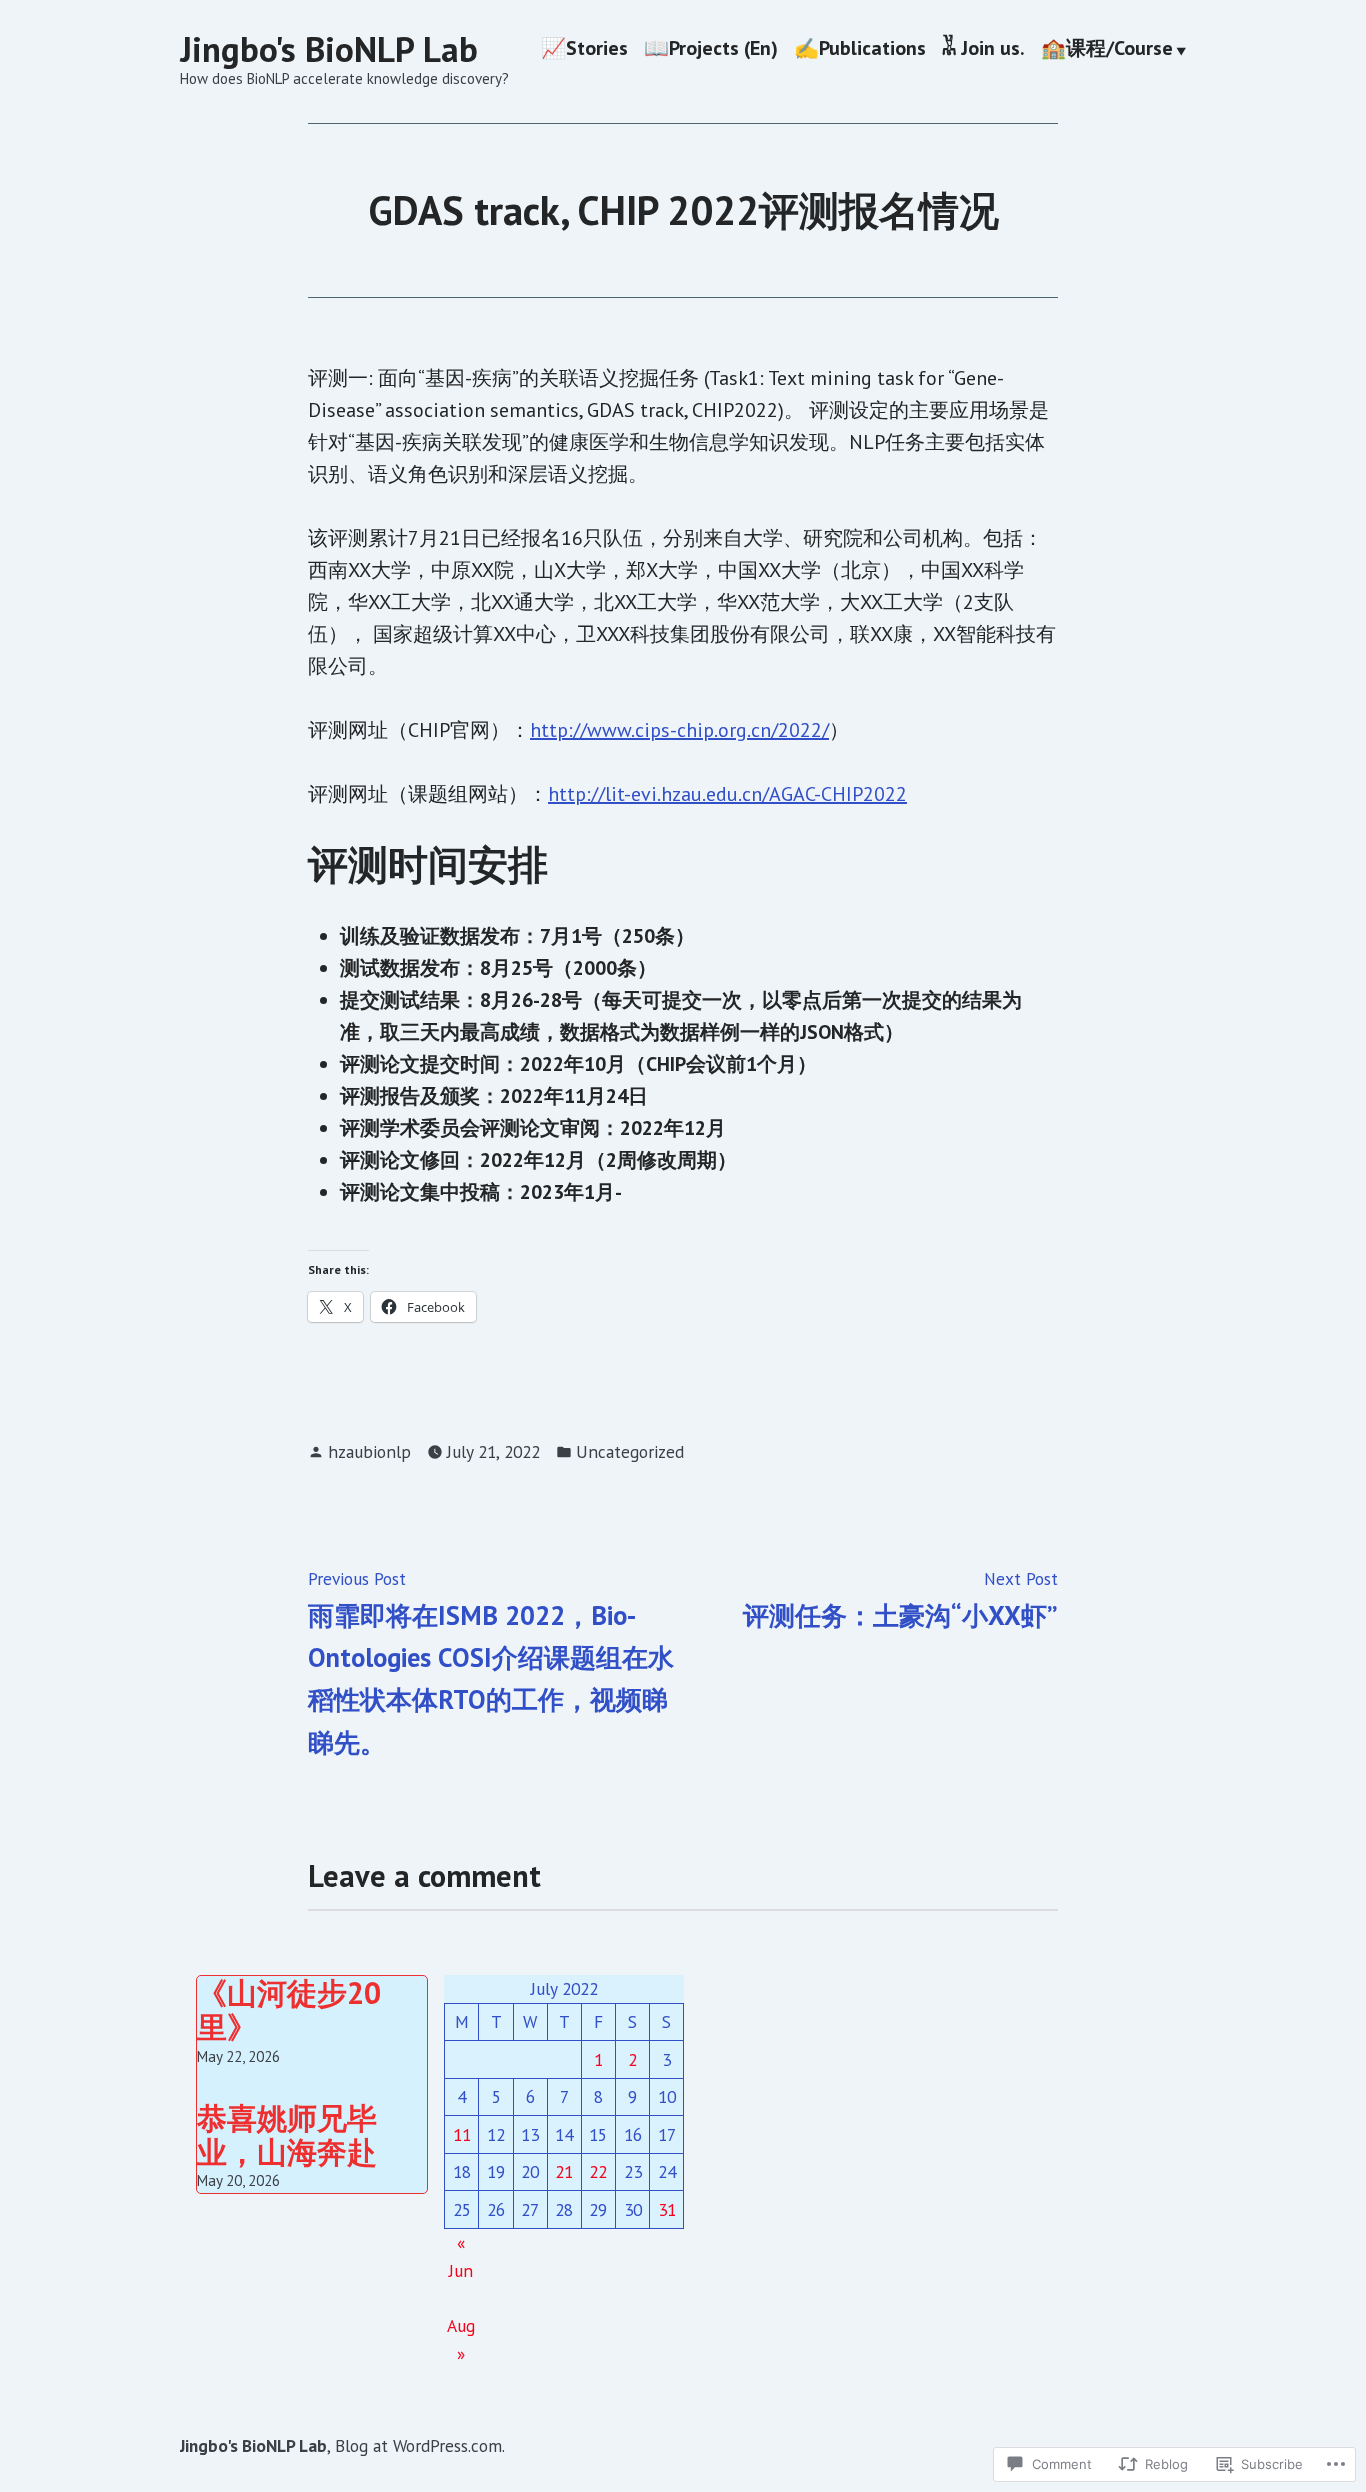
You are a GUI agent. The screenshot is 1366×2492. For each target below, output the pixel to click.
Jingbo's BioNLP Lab (329, 49)
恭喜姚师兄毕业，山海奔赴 (287, 2134)
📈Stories (584, 50)
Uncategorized (630, 1451)
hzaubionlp (369, 1451)
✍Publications (860, 50)
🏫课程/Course (1107, 50)
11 (462, 2134)
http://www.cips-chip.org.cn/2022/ (679, 730)
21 (564, 2171)
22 (598, 2171)
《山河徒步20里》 (289, 2009)
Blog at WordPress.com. (420, 2445)
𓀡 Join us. (983, 50)
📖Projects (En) (711, 50)
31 (667, 2209)
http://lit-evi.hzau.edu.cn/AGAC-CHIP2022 (727, 794)
